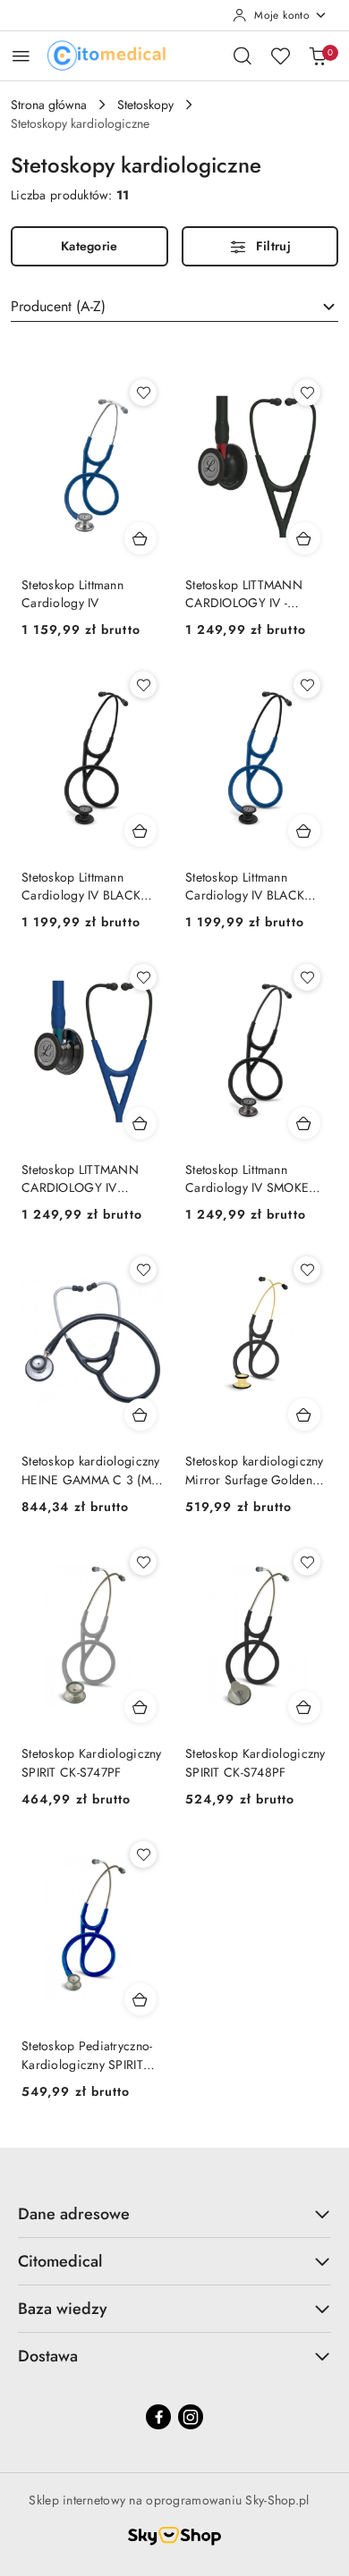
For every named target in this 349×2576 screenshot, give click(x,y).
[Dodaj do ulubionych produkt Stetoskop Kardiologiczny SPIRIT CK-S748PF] (307, 1562)
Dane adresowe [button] (74, 2214)
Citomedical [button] (60, 2261)
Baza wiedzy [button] (63, 2309)
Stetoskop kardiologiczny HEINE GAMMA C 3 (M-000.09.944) (91, 1470)
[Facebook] (158, 2417)
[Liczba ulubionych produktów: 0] (280, 55)
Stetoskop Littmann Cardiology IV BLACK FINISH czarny (81, 886)
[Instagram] (191, 2417)
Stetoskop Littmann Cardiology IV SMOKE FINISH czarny (247, 1178)
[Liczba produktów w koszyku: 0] (318, 55)
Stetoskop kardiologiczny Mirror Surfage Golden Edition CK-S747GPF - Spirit (255, 1470)
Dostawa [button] (48, 2356)
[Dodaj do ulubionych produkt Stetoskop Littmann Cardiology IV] (143, 393)
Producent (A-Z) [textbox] (58, 306)
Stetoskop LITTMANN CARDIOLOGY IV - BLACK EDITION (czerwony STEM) (244, 594)
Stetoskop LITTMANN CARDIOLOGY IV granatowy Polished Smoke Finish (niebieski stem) (87, 1178)
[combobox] (174, 307)
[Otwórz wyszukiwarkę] (243, 55)
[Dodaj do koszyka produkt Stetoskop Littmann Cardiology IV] (140, 538)
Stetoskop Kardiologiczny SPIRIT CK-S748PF (255, 1762)
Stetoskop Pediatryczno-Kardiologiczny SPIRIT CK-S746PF (87, 2055)
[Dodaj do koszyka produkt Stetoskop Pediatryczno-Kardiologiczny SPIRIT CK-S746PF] (140, 1999)
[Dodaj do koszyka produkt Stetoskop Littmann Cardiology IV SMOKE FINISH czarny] (304, 1123)
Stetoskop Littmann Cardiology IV (72, 594)
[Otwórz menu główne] (21, 56)
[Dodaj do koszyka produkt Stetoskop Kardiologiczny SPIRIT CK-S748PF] (304, 1707)
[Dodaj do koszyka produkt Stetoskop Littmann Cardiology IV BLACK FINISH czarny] (140, 831)
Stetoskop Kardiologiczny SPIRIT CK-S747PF (92, 1762)
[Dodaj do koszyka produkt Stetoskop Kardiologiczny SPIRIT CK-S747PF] (140, 1707)
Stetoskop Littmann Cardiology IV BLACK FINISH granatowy (245, 886)
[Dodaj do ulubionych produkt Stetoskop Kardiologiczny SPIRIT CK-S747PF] (143, 1562)
